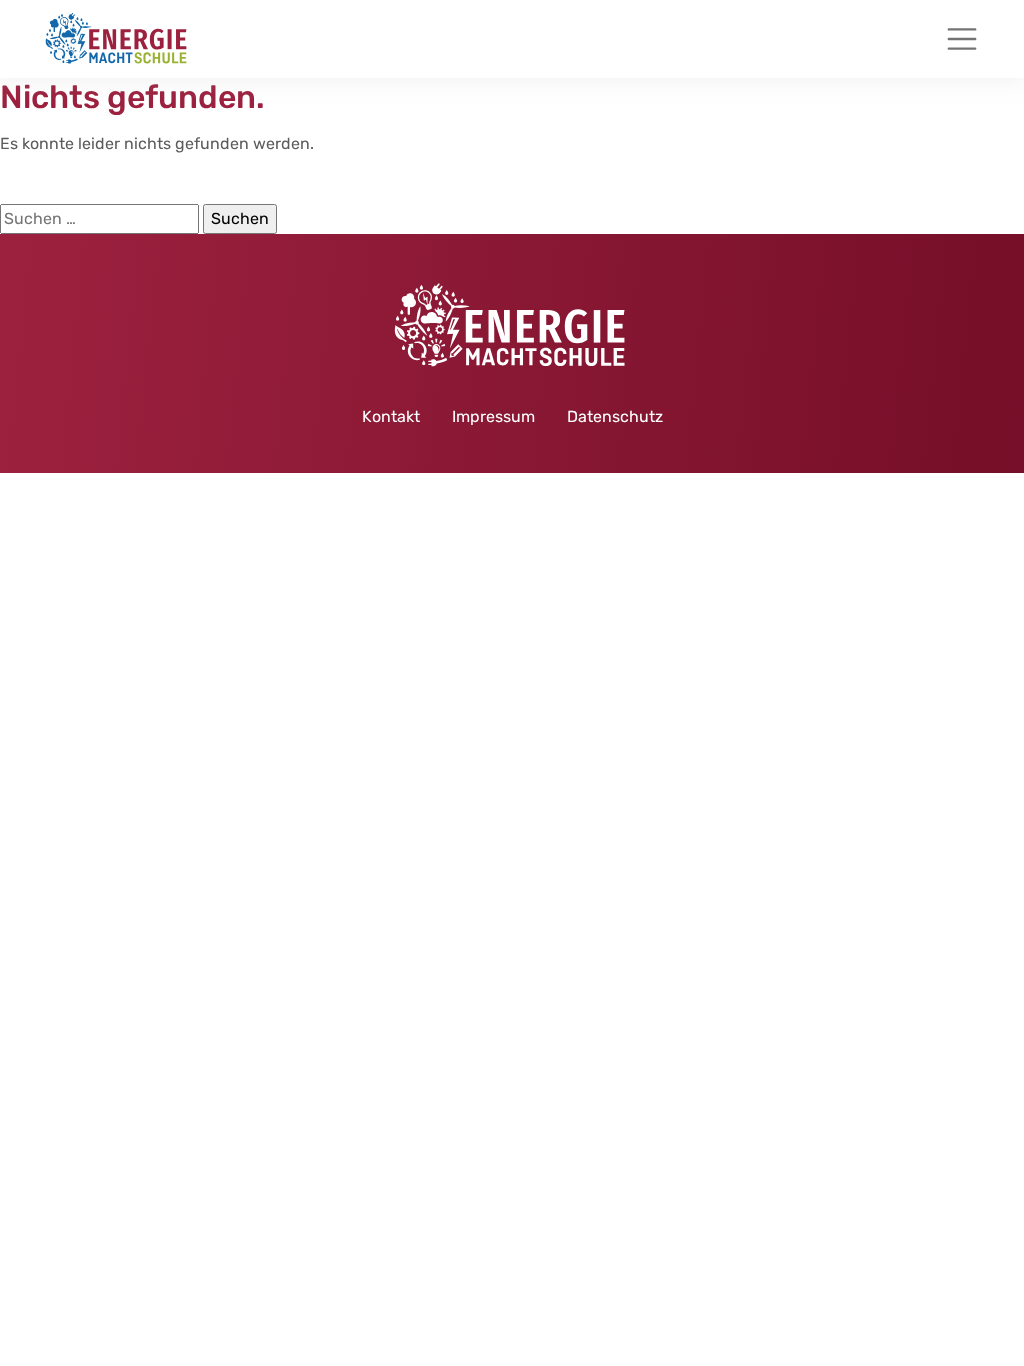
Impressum (493, 416)
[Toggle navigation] (962, 39)
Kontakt (391, 416)
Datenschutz (615, 416)
